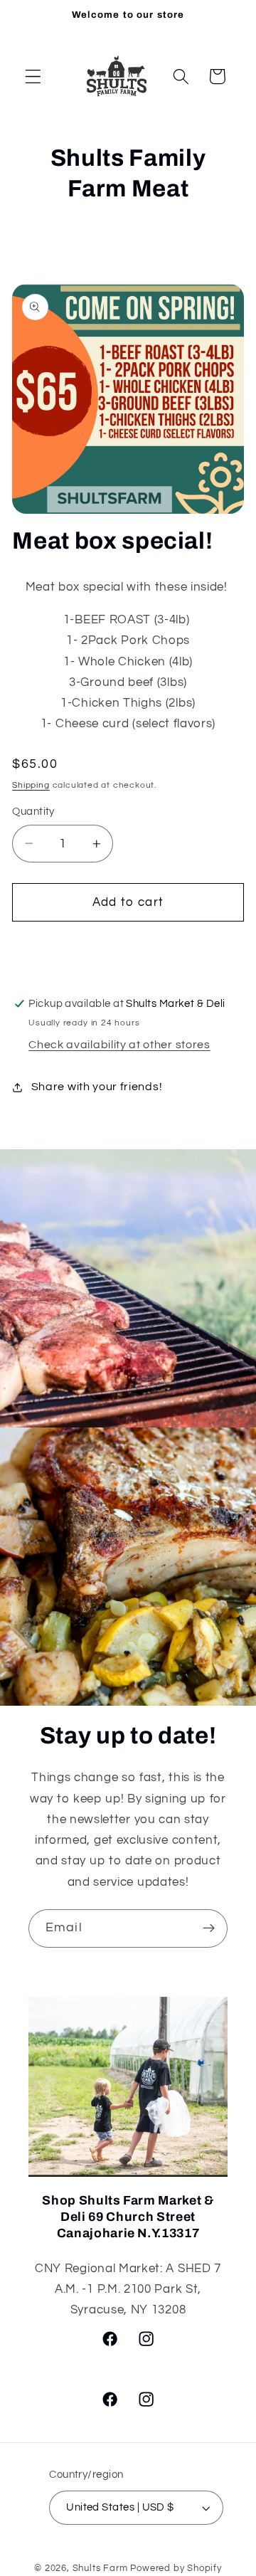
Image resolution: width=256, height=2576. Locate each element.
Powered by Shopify (176, 2569)
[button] (33, 76)
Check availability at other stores (119, 1045)
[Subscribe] (209, 1928)
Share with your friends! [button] (97, 1087)
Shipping (31, 785)
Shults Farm (100, 2569)
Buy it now (128, 949)
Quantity (33, 812)
